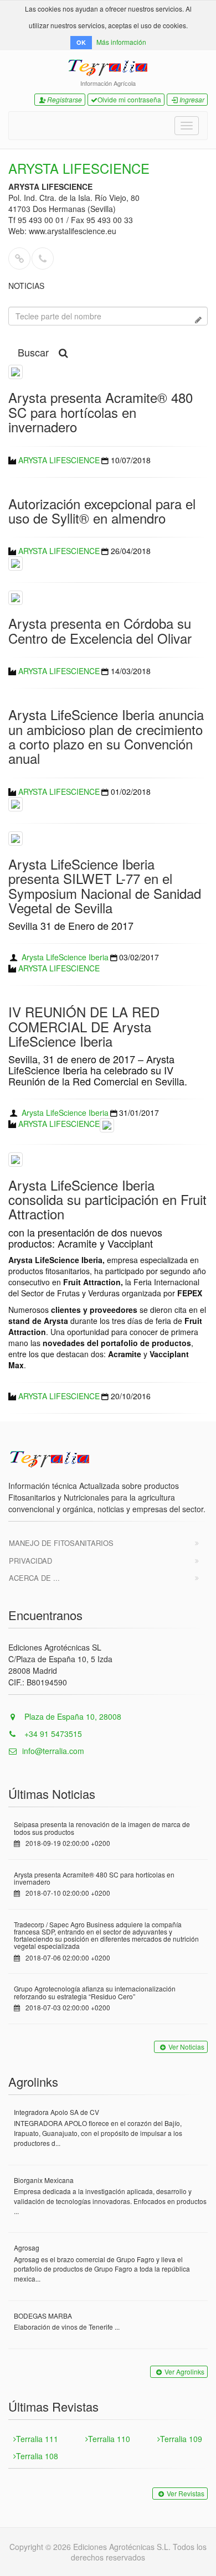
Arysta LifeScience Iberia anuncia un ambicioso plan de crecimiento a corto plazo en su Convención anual (106, 736)
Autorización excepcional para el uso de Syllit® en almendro (102, 511)
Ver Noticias (186, 2047)
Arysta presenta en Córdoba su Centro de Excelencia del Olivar (100, 630)
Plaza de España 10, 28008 (72, 1716)
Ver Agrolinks (184, 2371)
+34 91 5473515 (52, 1734)
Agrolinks (33, 2081)
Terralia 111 (37, 2439)
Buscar (33, 352)
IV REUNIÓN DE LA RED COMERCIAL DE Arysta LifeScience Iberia (84, 1026)
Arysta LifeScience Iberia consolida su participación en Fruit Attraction (107, 1199)
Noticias (26, 286)
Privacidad (30, 1561)
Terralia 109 (181, 2439)
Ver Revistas (186, 2493)
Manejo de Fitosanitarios (61, 1543)
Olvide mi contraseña (129, 99)
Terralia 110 (109, 2439)
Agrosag (27, 2247)
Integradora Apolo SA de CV (56, 2112)
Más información (121, 42)
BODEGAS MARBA (43, 2316)
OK (81, 42)
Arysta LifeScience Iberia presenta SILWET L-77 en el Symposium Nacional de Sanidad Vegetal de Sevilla (105, 886)
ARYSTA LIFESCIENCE (59, 460)
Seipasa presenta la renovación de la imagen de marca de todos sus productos (102, 1828)
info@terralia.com (53, 1751)
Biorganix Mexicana (44, 2180)
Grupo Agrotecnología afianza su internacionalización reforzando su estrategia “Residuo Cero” (95, 1992)
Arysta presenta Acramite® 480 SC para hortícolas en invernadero (101, 412)
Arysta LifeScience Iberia (65, 957)
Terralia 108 (37, 2456)
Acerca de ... (34, 1578)
